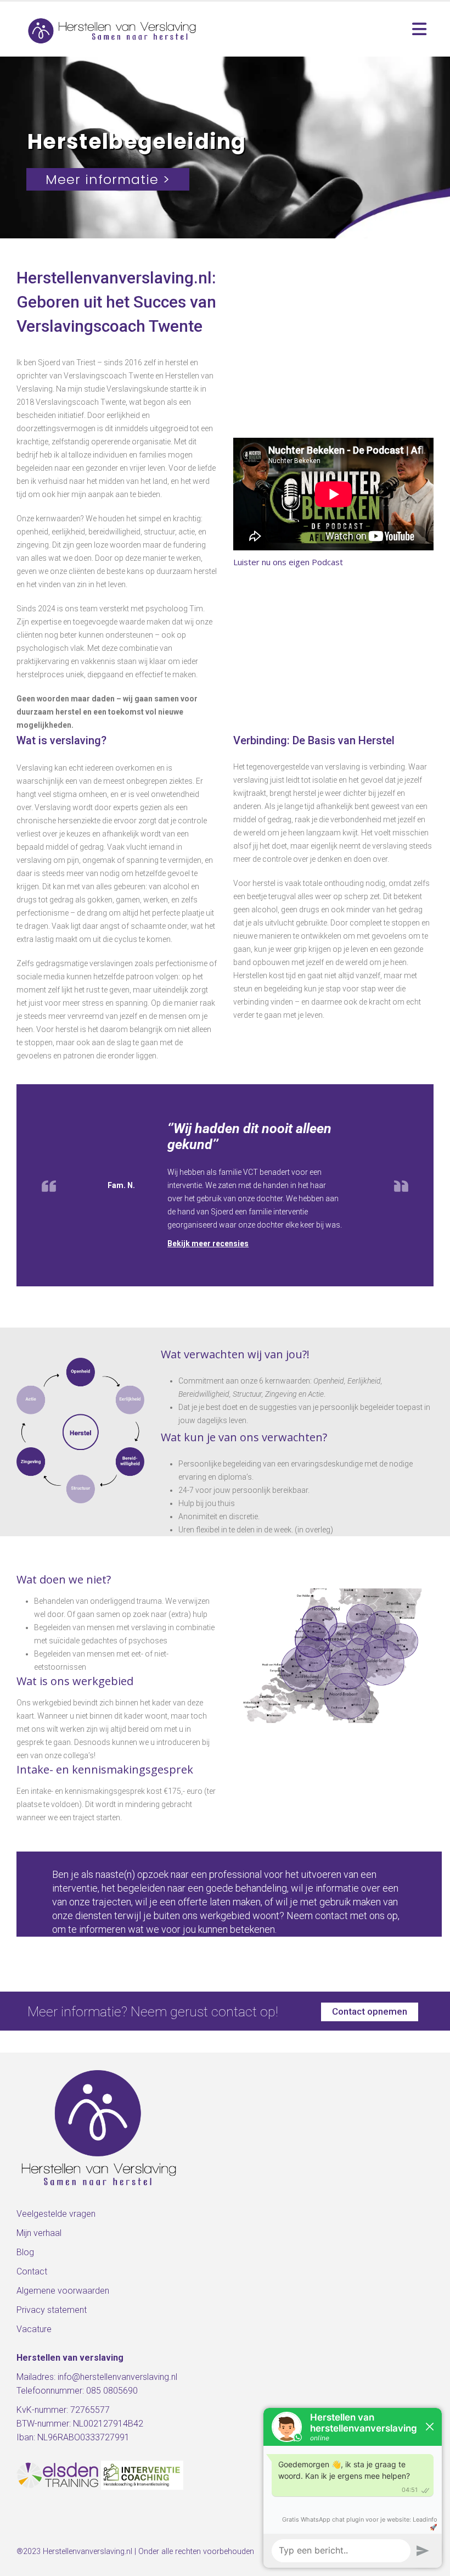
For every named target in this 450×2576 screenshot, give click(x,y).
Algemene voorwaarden (63, 2291)
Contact (32, 2271)
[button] (419, 29)
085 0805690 (112, 2391)
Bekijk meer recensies (208, 1244)
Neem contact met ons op (342, 1916)
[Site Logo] (113, 29)
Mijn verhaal (39, 2233)
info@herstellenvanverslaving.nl (117, 2377)
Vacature (34, 2329)
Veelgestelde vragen (56, 2214)
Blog (25, 2252)
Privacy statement (52, 2310)
